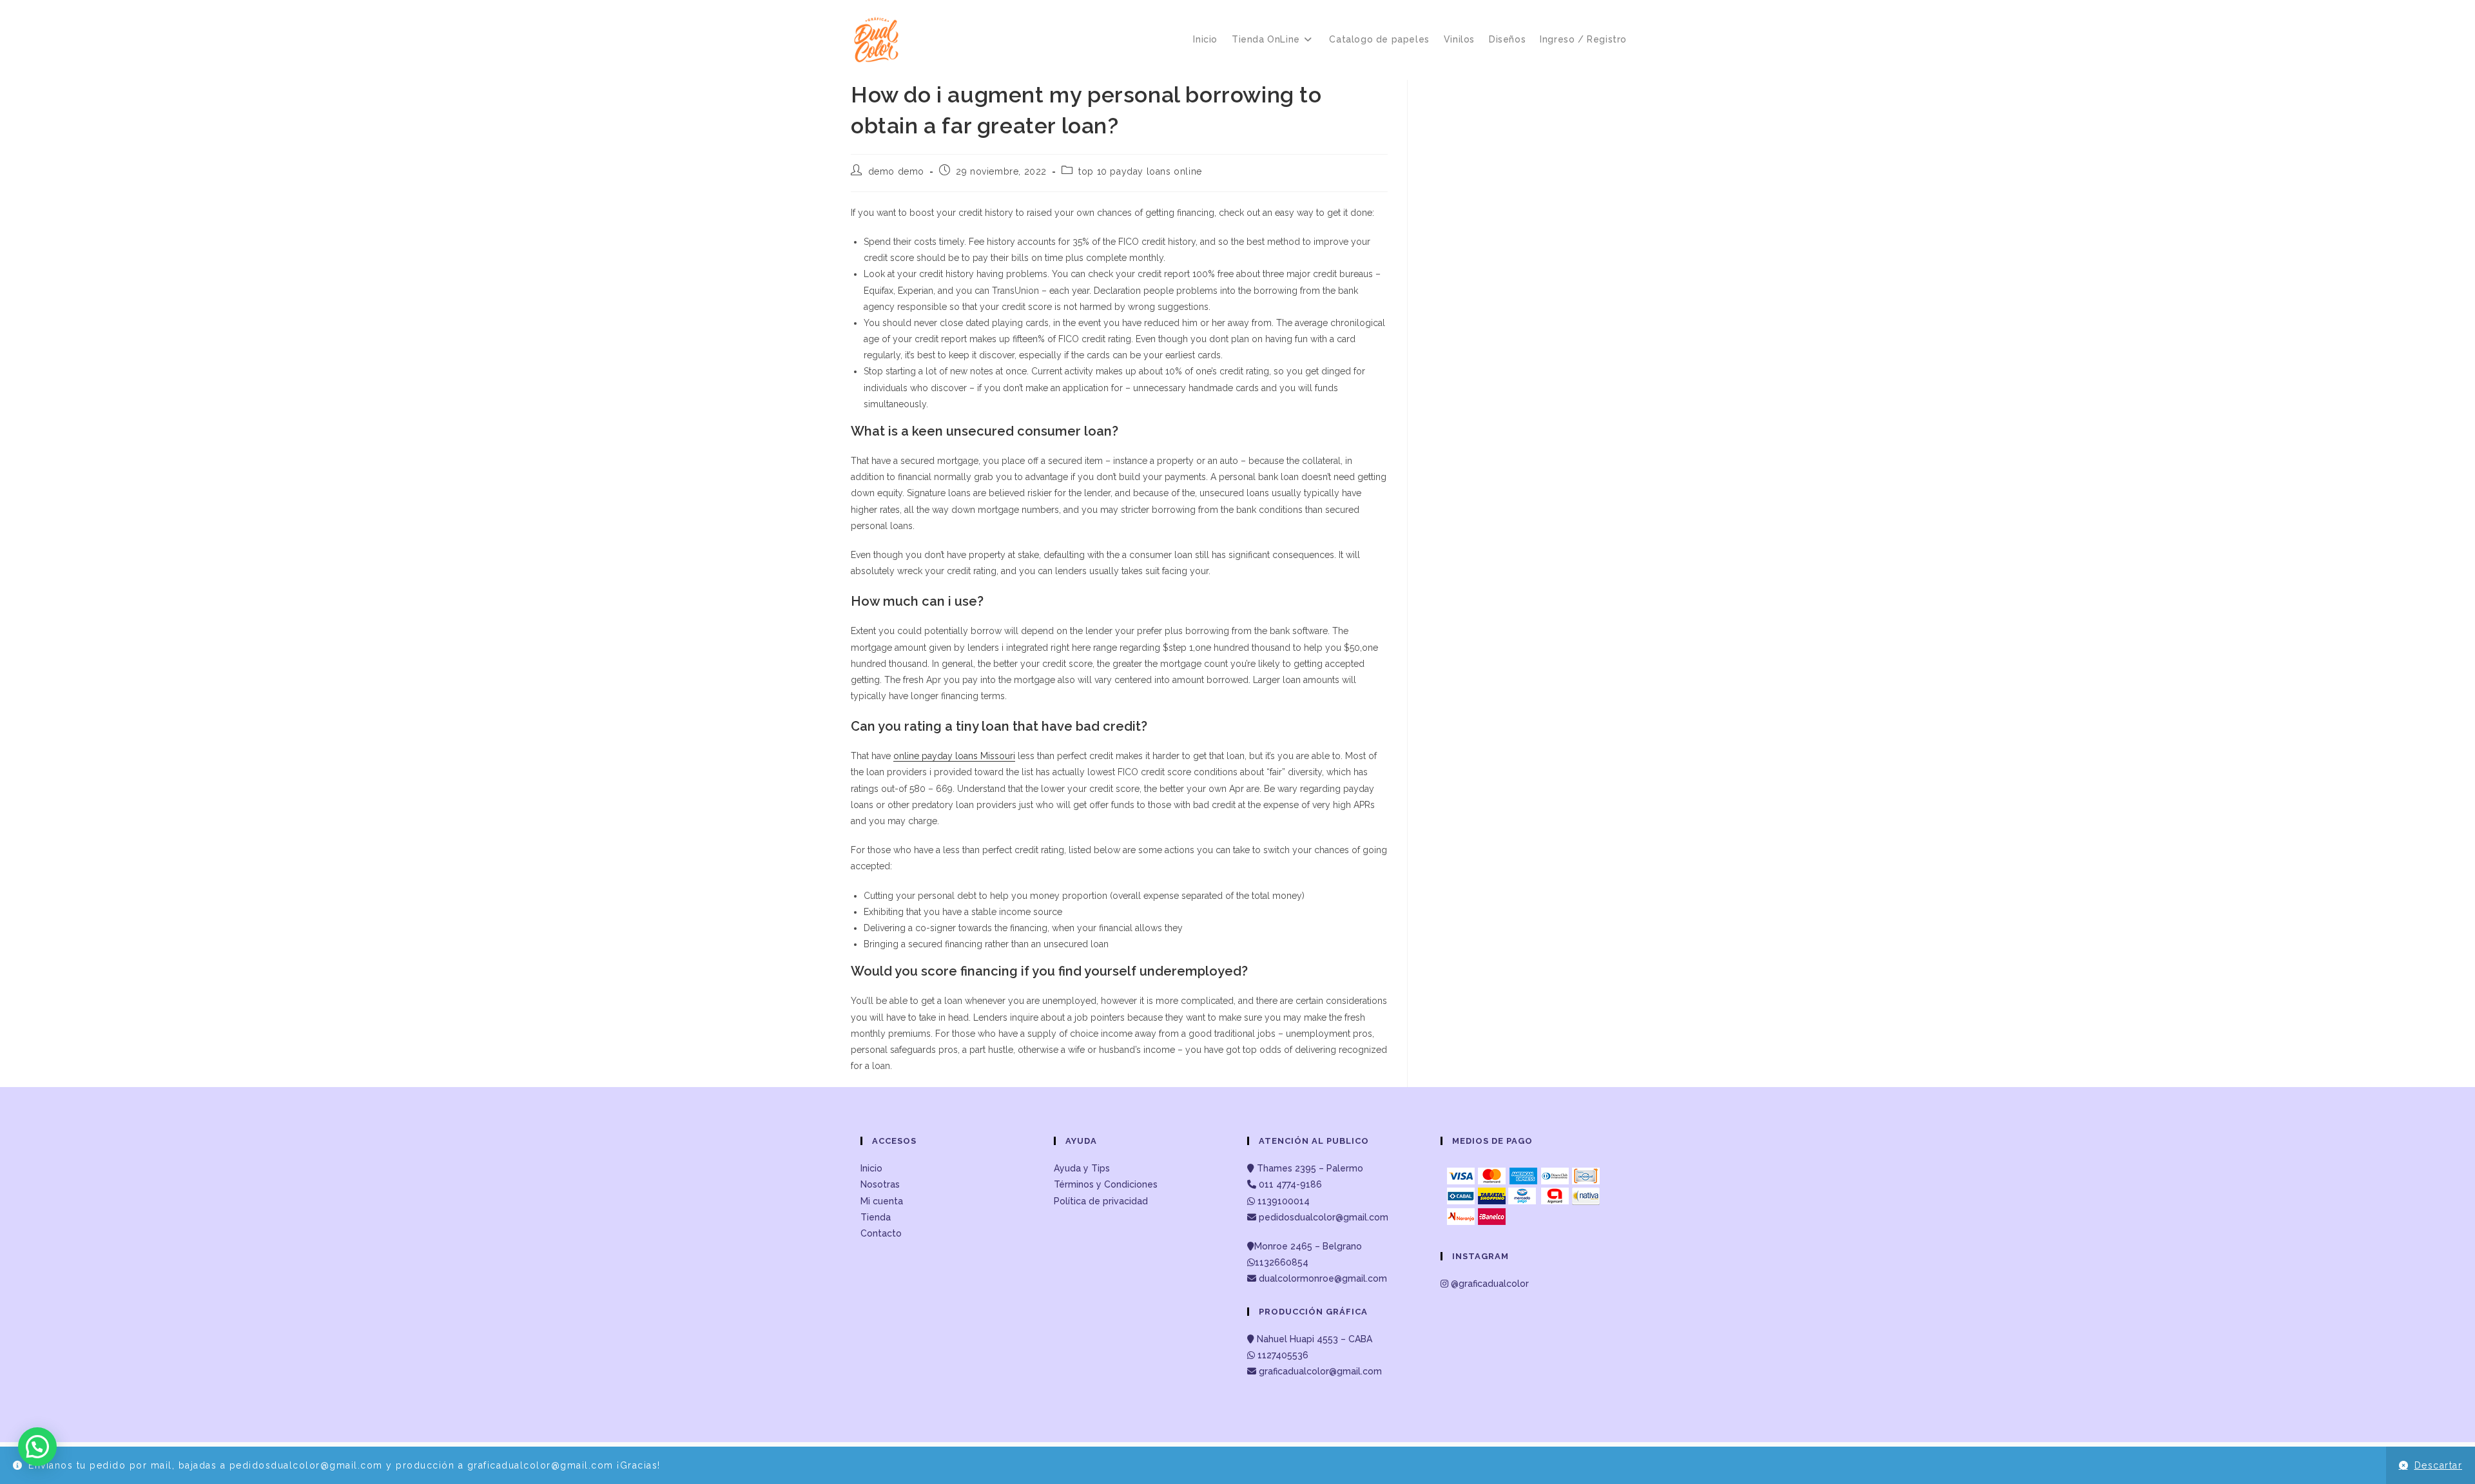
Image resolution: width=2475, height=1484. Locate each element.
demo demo (896, 171)
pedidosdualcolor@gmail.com (1322, 1217)
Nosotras (880, 1184)
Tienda (876, 1217)
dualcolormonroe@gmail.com (1323, 1278)
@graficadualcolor (1489, 1284)
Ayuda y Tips (1082, 1168)
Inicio (871, 1168)
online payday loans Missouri (954, 756)
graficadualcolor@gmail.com (1319, 1371)
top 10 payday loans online (1140, 171)
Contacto (881, 1233)
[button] (37, 1447)
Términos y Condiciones (1106, 1184)
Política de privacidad (1101, 1201)
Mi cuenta (882, 1201)
